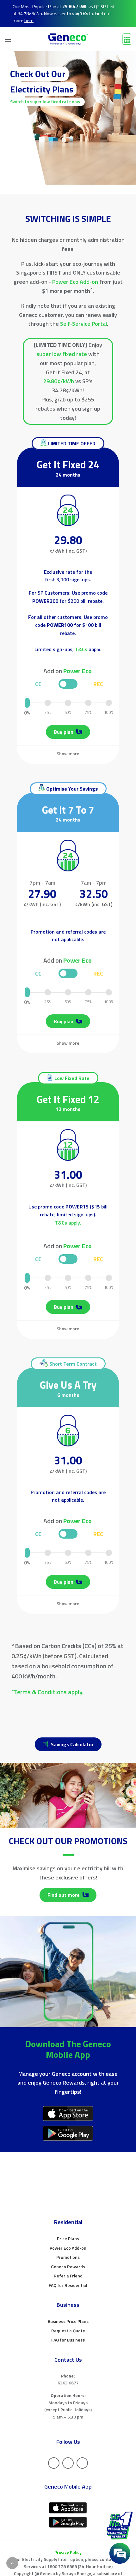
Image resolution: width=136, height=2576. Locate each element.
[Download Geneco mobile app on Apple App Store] (68, 2113)
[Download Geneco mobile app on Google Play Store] (68, 2133)
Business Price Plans (68, 2321)
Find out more (64, 1895)
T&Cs (81, 649)
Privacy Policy (68, 2552)
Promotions (68, 2257)
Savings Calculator (72, 1744)
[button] (5, 39)
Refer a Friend (68, 2276)
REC (98, 1259)
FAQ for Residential (68, 2285)
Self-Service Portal (83, 324)
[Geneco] (68, 39)
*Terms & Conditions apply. (47, 1692)
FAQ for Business (68, 2340)
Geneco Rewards (68, 2267)
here (29, 21)
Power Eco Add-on (75, 282)
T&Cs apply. (68, 1223)
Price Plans (68, 2238)
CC (38, 1259)
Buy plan (64, 1307)
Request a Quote (68, 2331)
